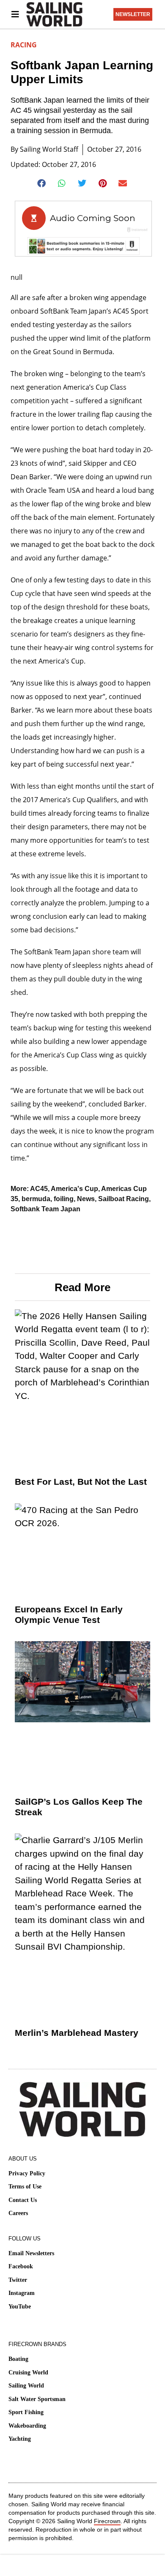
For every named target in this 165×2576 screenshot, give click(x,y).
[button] (42, 183)
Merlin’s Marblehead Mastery (77, 2033)
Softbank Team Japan (45, 1209)
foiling (64, 1199)
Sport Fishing (26, 2412)
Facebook (21, 2266)
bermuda (36, 1199)
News (86, 1199)
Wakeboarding (27, 2426)
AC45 (39, 1189)
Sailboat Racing (124, 1199)
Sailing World (26, 2386)
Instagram (22, 2293)
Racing (24, 45)
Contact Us (23, 2200)
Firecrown (107, 2521)
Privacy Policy (27, 2173)
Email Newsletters (31, 2253)
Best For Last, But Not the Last (81, 1482)
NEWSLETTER (133, 14)
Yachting (20, 2439)
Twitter (18, 2280)
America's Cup (74, 1189)
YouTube (20, 2307)
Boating (18, 2359)
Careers (18, 2213)
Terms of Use (25, 2187)
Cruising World (28, 2372)
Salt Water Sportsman (37, 2399)
